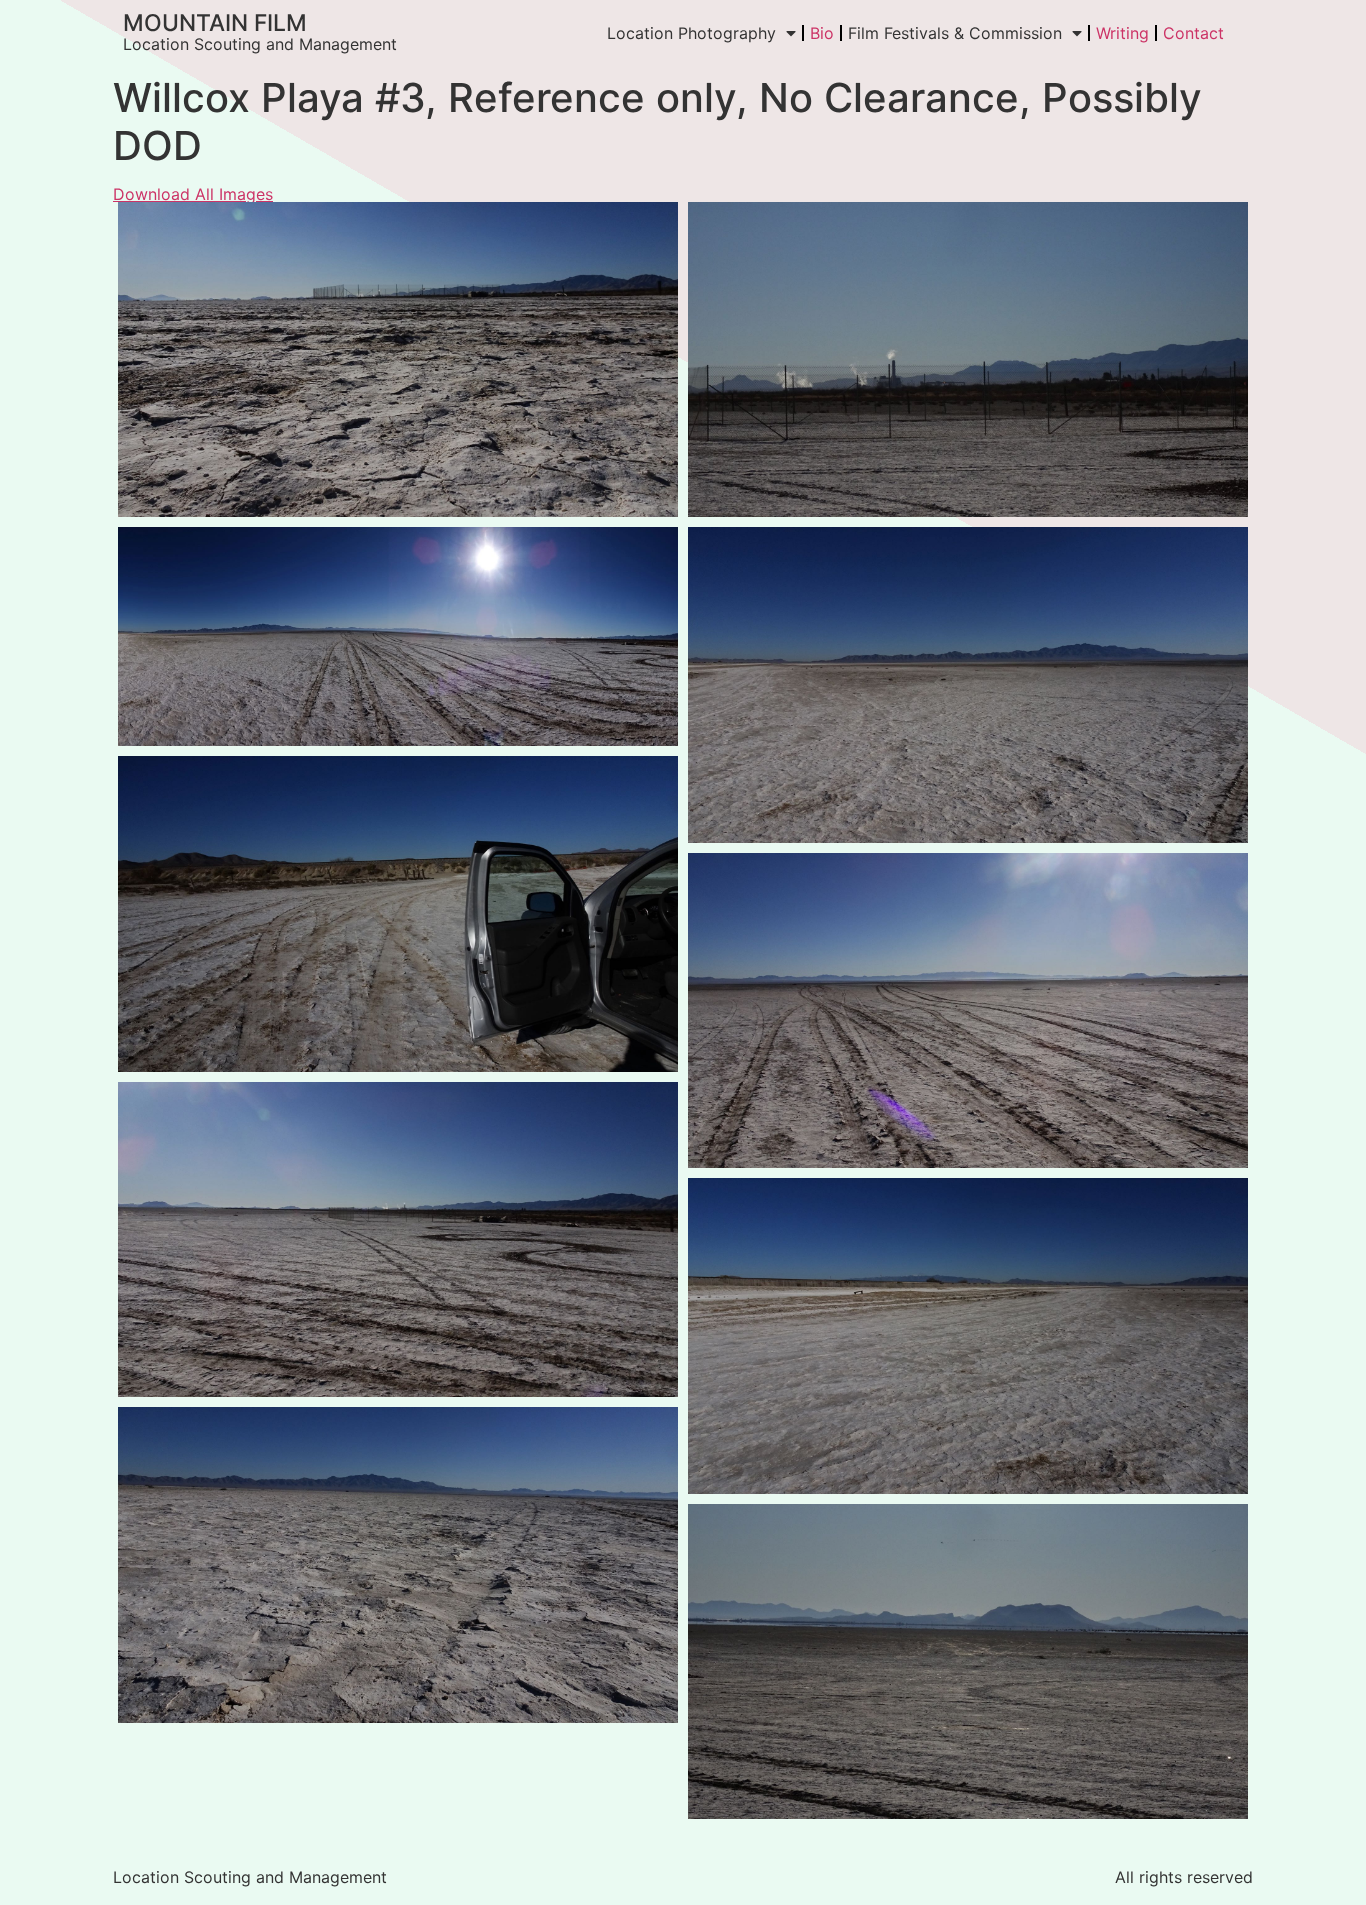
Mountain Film (215, 23)
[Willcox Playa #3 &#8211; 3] (968, 684)
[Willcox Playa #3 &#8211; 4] (968, 1010)
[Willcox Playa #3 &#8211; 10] (968, 1661)
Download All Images (193, 194)
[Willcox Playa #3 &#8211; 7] (968, 1335)
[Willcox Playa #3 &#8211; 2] (398, 636)
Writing (1122, 33)
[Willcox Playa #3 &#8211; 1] (398, 913)
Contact (1193, 33)
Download (139, 223)
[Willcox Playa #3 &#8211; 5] (398, 1239)
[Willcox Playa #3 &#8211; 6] (398, 1564)
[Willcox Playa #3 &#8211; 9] (968, 359)
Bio (822, 33)
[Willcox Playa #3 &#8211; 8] (398, 359)
